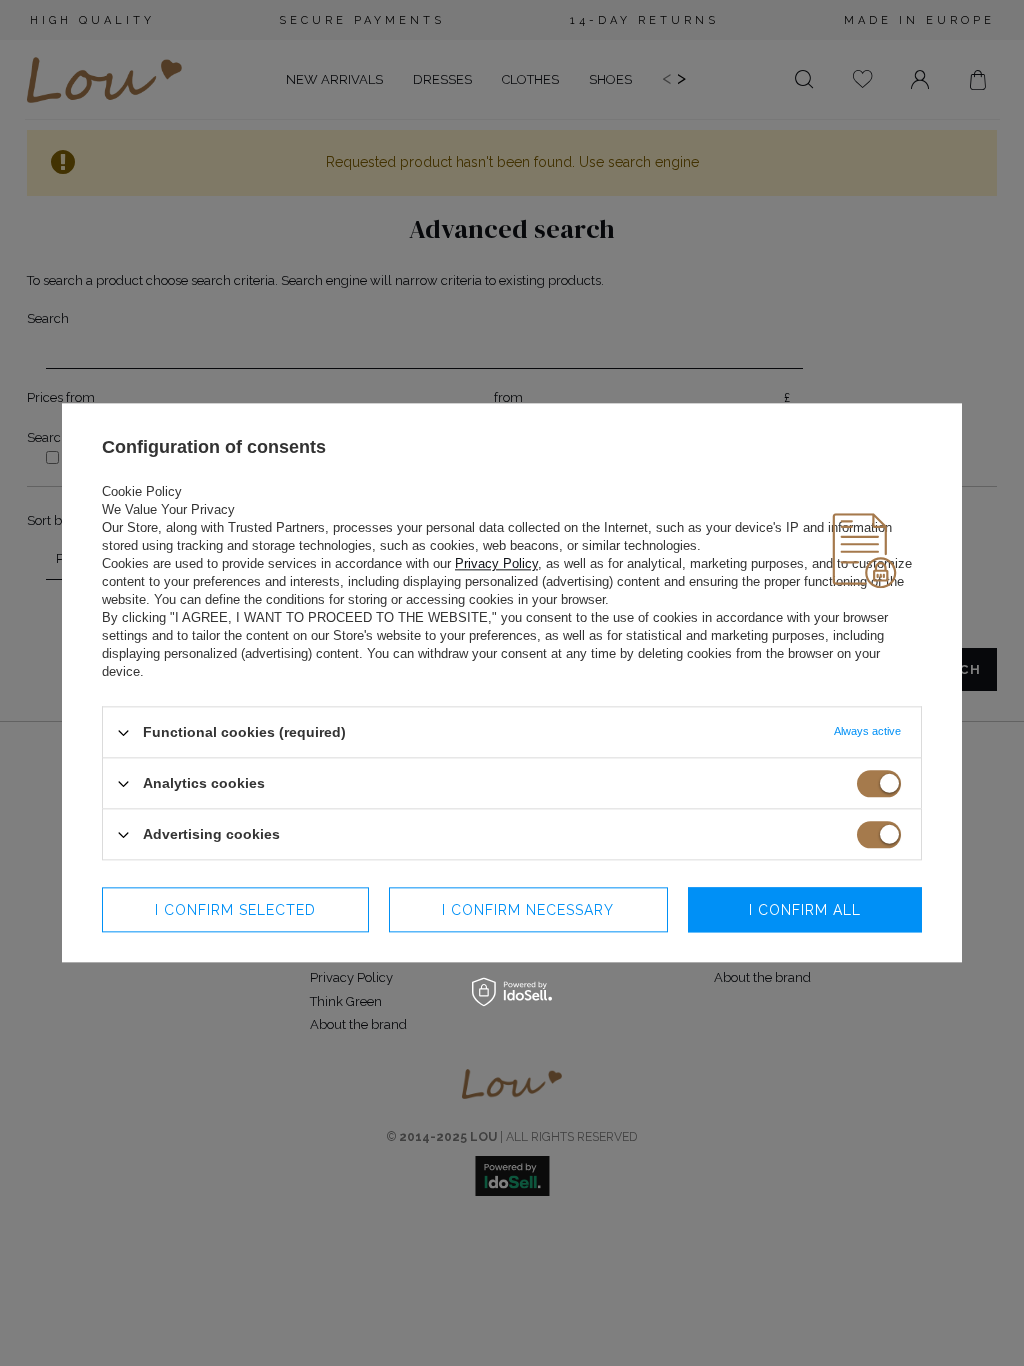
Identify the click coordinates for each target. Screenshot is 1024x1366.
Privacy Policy (496, 563)
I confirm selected (235, 910)
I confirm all (805, 910)
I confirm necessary (528, 910)
